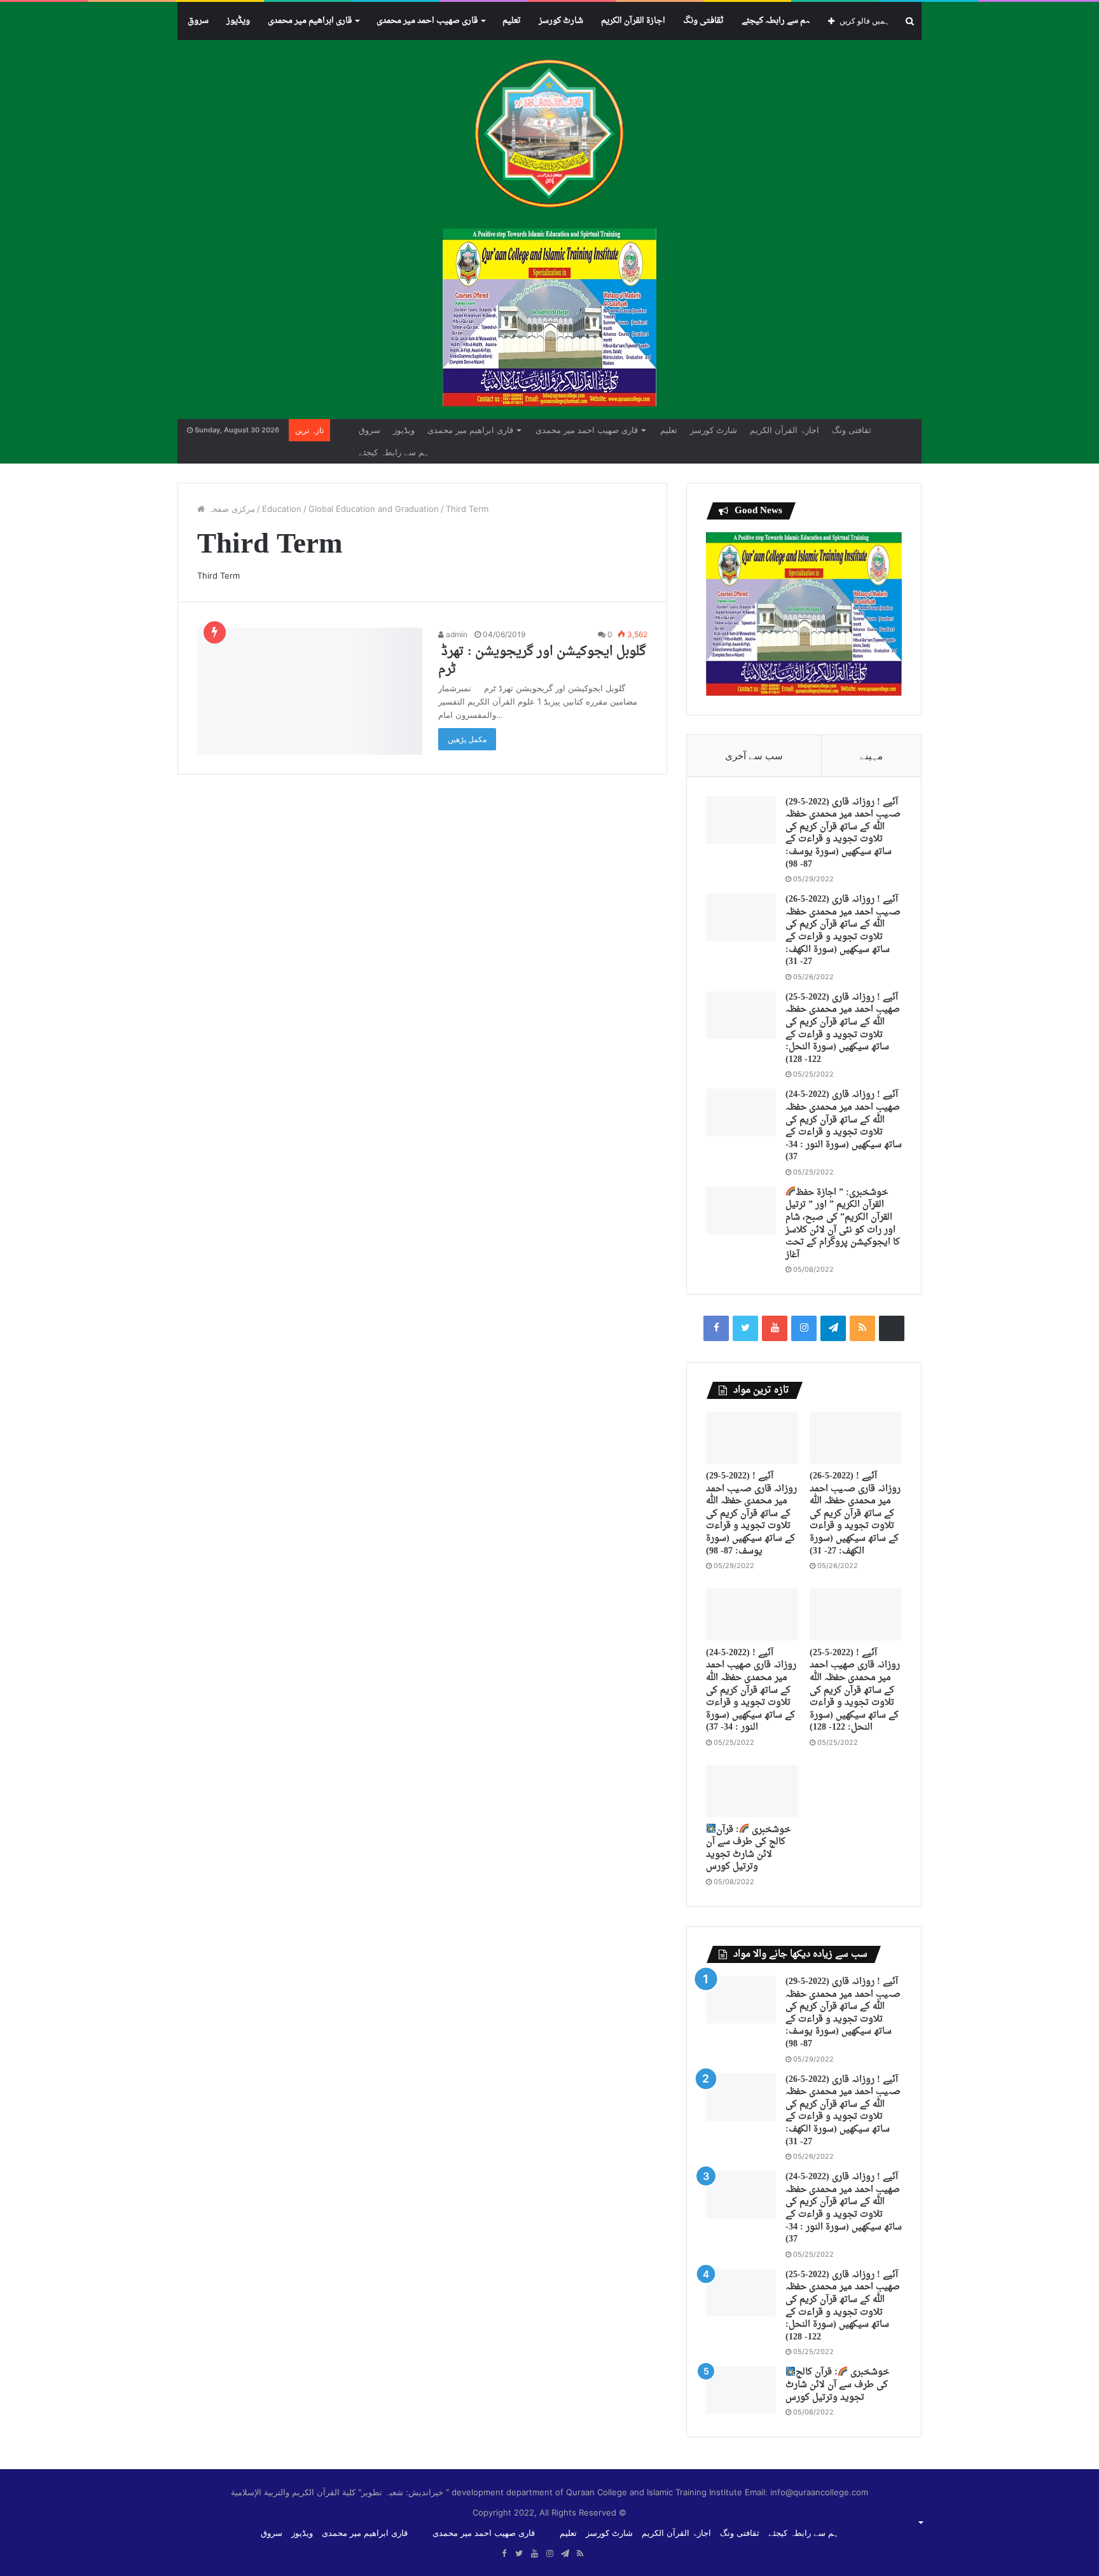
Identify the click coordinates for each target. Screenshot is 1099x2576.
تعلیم (512, 21)
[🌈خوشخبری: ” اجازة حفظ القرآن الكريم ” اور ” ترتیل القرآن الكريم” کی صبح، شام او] (741, 1210)
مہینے (871, 756)
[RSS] (862, 1328)
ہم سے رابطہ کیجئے (776, 21)
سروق (198, 21)
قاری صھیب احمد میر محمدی (427, 21)
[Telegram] (833, 1328)
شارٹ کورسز (561, 21)
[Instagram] (804, 1328)
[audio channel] (892, 1328)
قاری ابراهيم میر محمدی (310, 21)
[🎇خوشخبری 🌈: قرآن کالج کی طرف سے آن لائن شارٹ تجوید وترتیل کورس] (752, 1791)
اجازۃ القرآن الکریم (633, 21)
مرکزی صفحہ (230, 509)
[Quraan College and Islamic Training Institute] (549, 134)
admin (456, 634)
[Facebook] (716, 1328)
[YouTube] (775, 1328)
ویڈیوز (238, 21)
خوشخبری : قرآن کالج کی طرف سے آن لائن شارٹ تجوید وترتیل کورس (748, 1849)
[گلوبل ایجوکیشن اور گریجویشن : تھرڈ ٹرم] (310, 691)
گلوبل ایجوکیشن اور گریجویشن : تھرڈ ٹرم (542, 661)
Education (282, 509)
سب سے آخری (754, 756)
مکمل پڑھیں (467, 739)
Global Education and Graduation (374, 509)
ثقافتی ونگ (703, 21)
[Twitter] (745, 1328)
